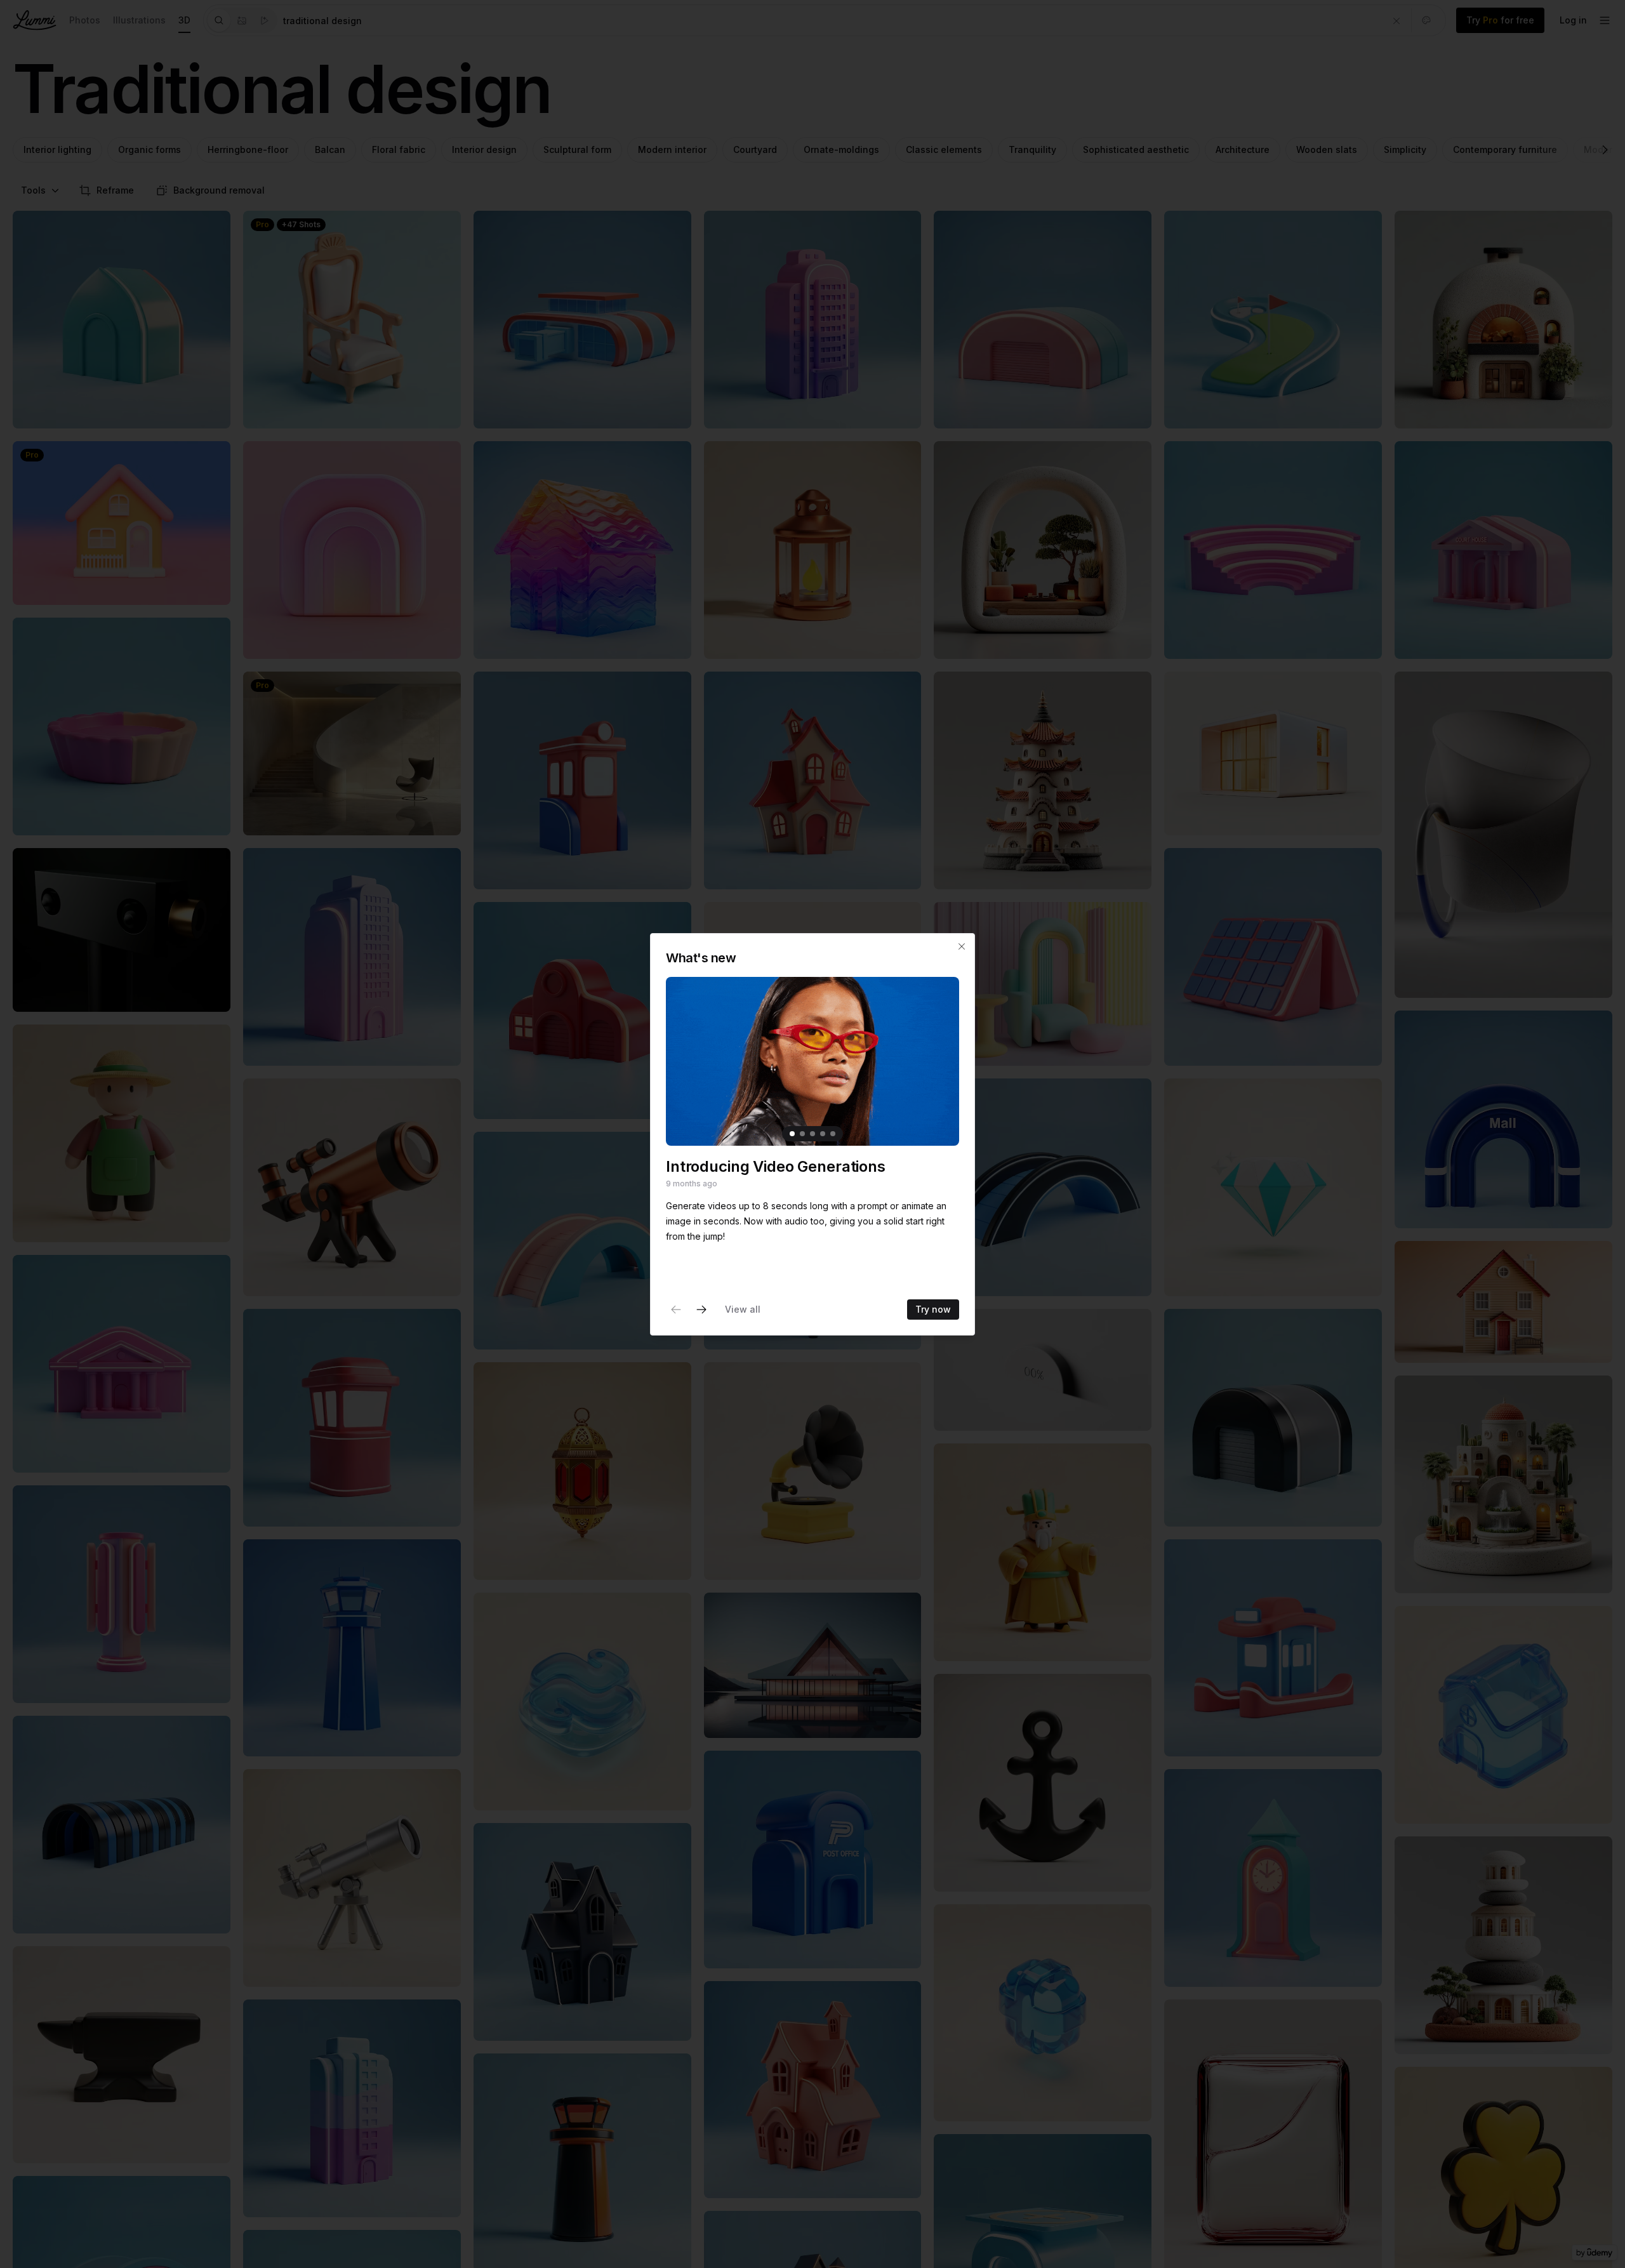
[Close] (962, 946)
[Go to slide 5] (833, 1133)
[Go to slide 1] (792, 1133)
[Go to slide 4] (823, 1133)
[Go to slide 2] (802, 1133)
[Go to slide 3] (812, 1133)
